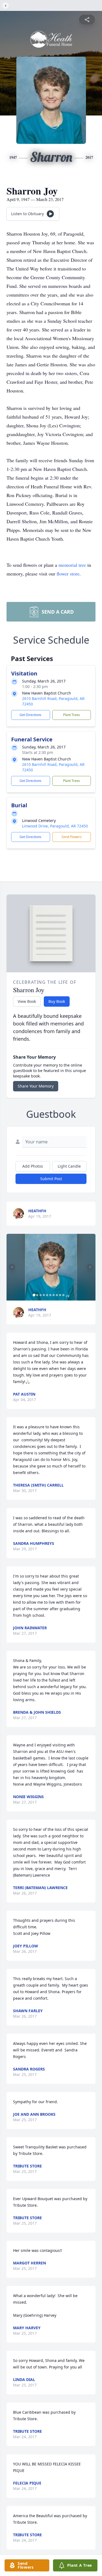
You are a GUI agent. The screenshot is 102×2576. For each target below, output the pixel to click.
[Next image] (90, 1267)
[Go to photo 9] (60, 1295)
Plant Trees (72, 715)
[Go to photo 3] (41, 1295)
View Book (27, 1001)
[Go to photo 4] (44, 1295)
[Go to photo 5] (47, 1295)
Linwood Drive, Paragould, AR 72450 (55, 826)
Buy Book (57, 1001)
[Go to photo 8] (57, 1295)
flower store (68, 574)
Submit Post (51, 1179)
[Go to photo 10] (63, 1295)
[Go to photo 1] (34, 1295)
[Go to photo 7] (54, 1295)
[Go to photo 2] (37, 1295)
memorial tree (72, 565)
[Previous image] (12, 1267)
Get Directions (30, 715)
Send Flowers (72, 837)
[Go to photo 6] (50, 1295)
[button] (51, 1267)
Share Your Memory (36, 1086)
